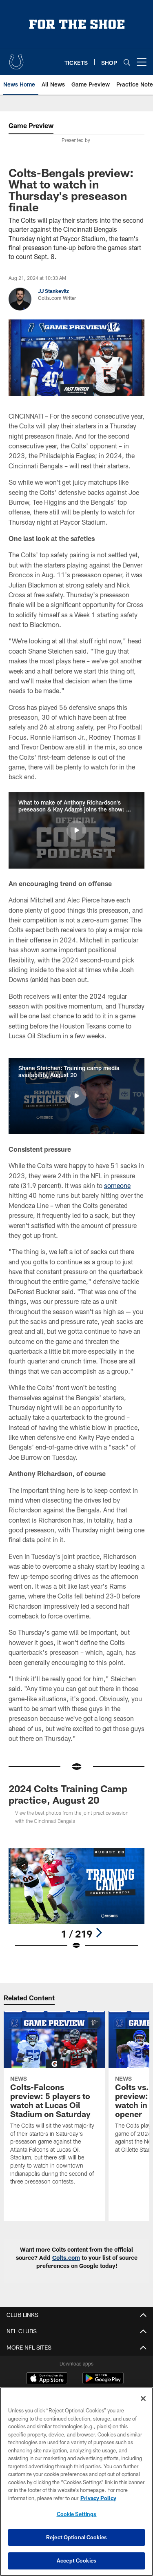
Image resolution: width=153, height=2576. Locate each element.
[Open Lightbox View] (76, 1899)
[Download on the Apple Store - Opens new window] (47, 2379)
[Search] (127, 62)
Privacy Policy (98, 2498)
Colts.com (66, 2258)
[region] (76, 2482)
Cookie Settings (77, 2514)
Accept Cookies (76, 2560)
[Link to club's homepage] (16, 59)
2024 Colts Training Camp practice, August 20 (68, 1794)
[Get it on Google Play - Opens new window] (103, 2382)
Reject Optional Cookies (76, 2537)
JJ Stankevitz (53, 291)
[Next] (99, 1933)
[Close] (143, 2399)
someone (117, 1185)
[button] (76, 830)
